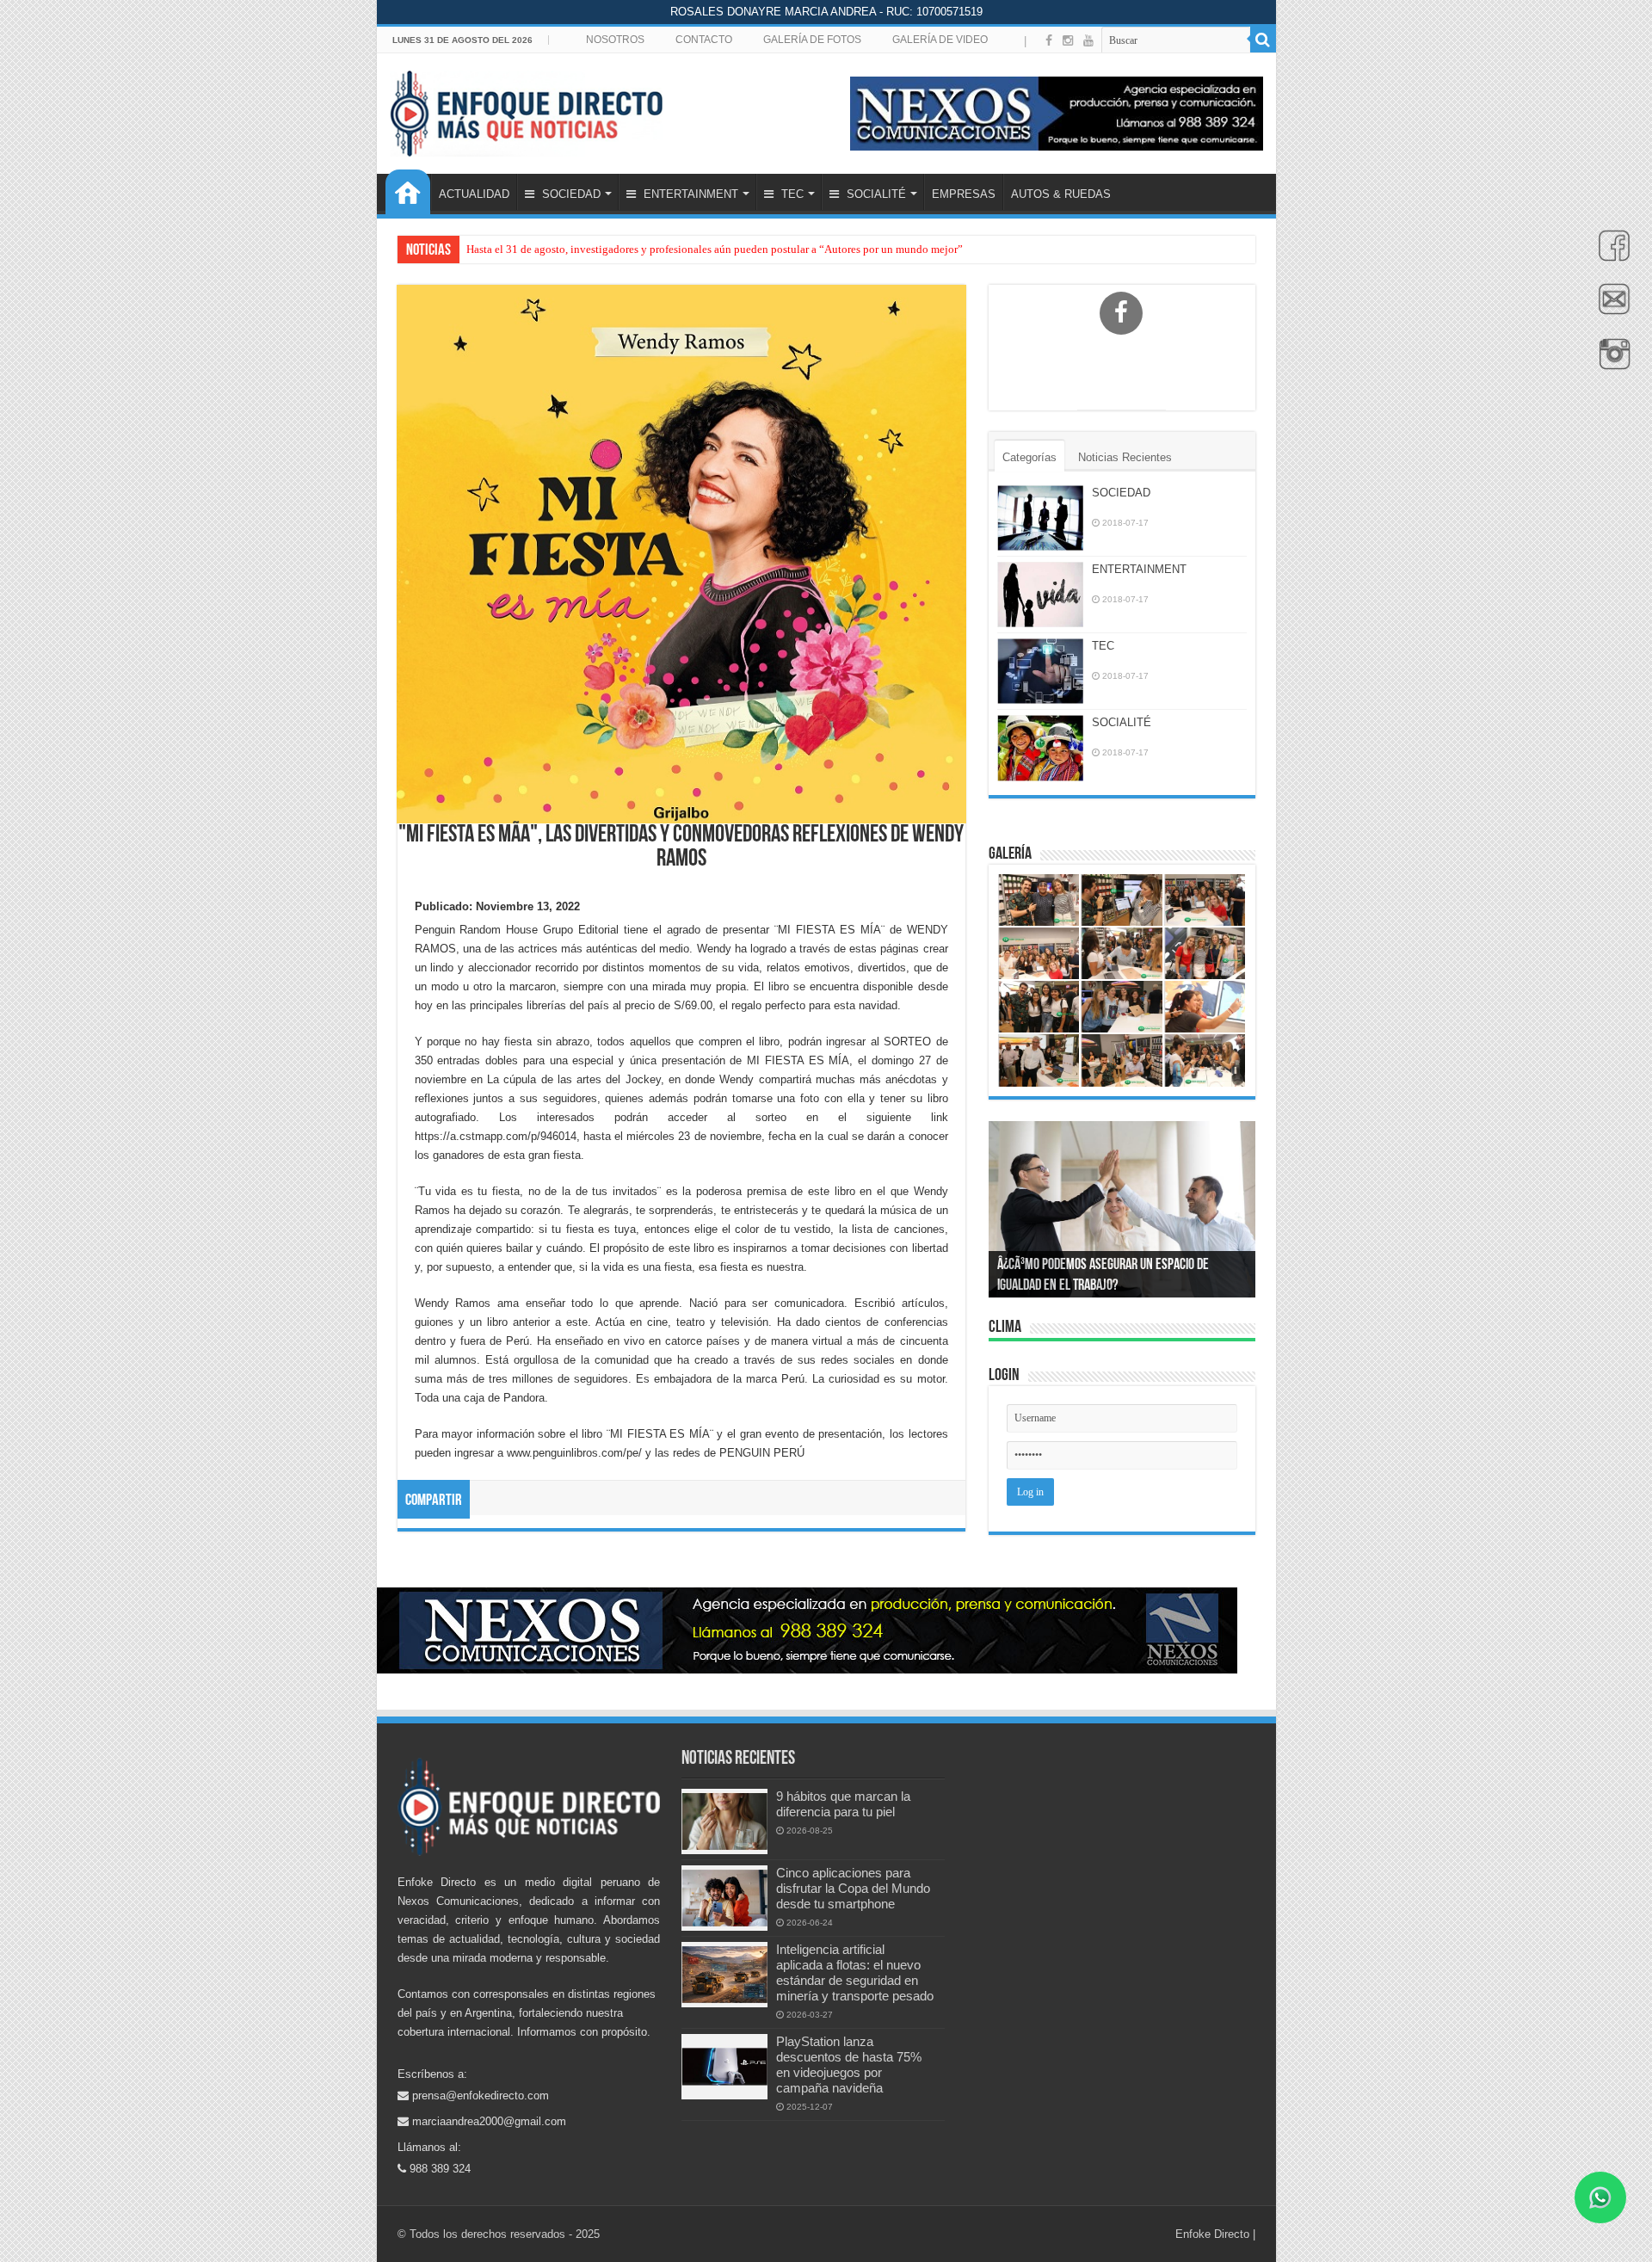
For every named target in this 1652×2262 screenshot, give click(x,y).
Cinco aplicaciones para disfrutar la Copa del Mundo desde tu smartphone (853, 1888)
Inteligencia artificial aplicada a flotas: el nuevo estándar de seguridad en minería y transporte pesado (855, 1972)
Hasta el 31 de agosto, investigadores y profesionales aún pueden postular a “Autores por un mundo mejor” (715, 249)
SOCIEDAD (570, 194)
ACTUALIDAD (474, 194)
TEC (791, 194)
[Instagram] (1068, 40)
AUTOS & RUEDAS (1061, 194)
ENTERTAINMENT (689, 194)
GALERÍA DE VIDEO (940, 40)
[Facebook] (1610, 255)
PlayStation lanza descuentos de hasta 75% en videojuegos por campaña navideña (849, 2065)
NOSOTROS (615, 40)
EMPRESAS (964, 194)
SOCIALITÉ (875, 194)
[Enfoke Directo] (526, 110)
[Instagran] (1610, 363)
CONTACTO (704, 40)
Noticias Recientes (1125, 457)
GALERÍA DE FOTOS (812, 40)
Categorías (1029, 457)
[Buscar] (1263, 40)
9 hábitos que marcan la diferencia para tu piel (843, 1804)
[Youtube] (1088, 40)
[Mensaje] (1610, 309)
